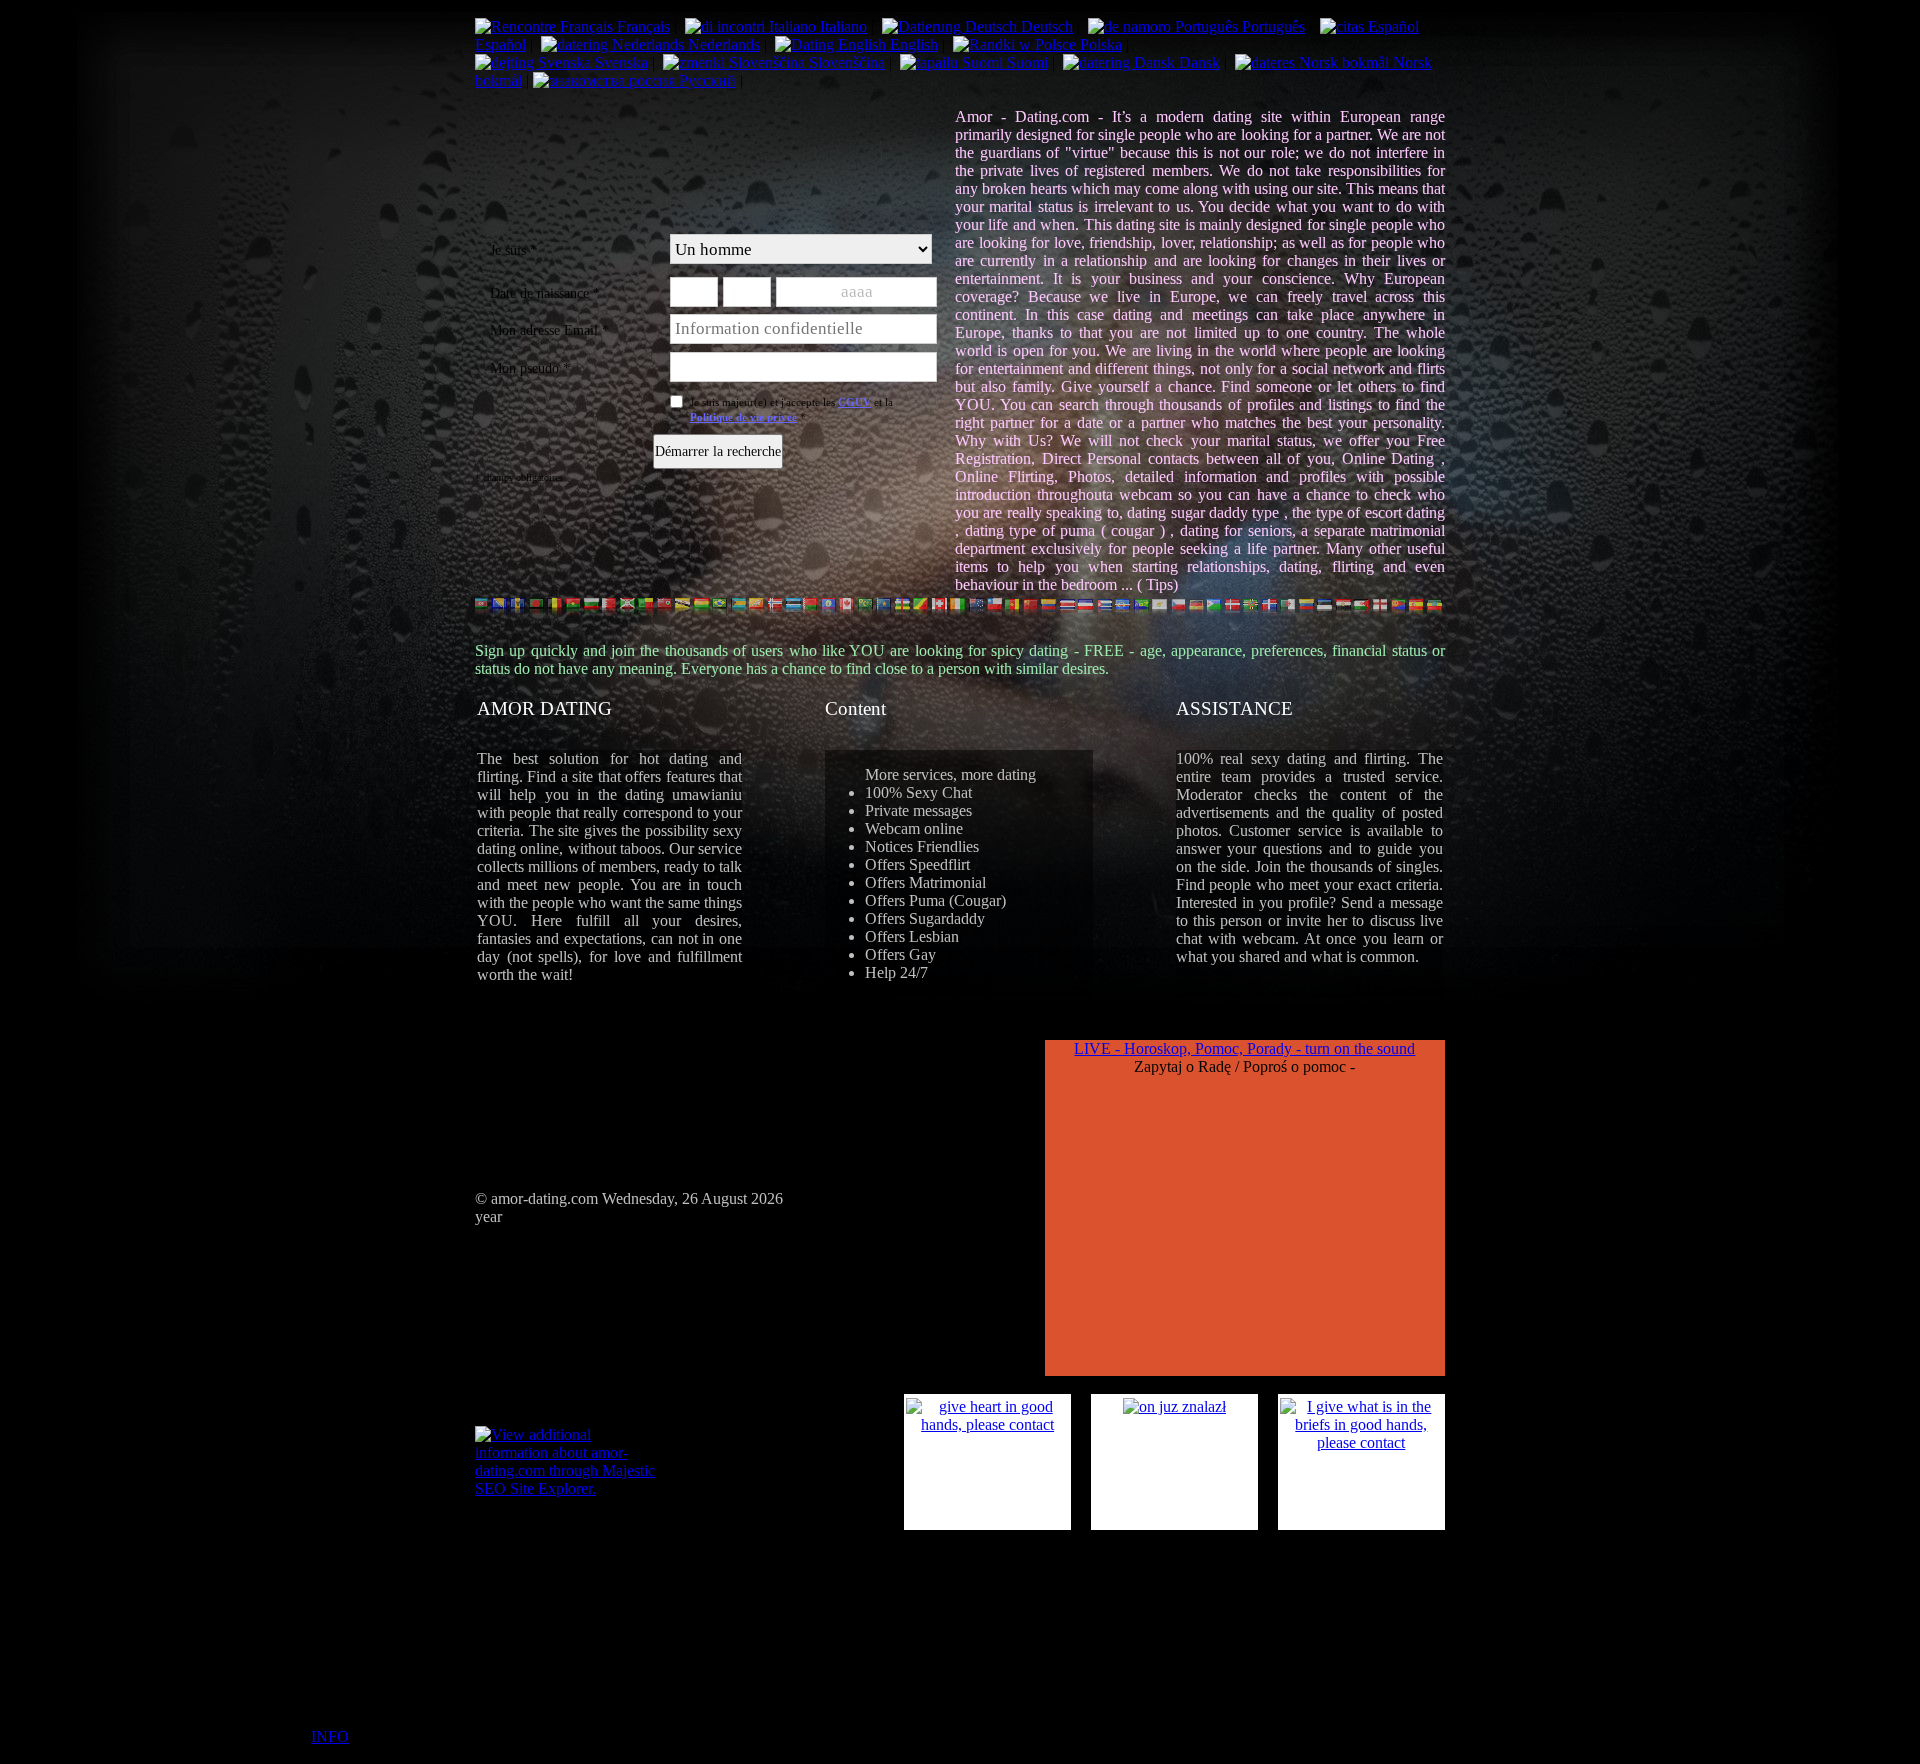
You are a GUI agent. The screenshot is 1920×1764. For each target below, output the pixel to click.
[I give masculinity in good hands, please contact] (1174, 1406)
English (912, 44)
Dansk (1197, 62)
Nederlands (722, 44)
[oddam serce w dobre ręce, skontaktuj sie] (987, 1424)
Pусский (705, 80)
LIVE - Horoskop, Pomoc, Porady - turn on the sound (1244, 1048)
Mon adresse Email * (549, 330)
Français (641, 26)
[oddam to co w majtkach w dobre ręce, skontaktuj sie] (1361, 1442)
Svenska (619, 62)
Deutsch (1045, 26)
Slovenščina (845, 62)
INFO (330, 1736)
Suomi (1025, 62)
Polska (1099, 44)
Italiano (841, 26)
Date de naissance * (545, 293)
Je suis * (513, 250)
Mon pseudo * (530, 368)
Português (1271, 26)
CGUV (854, 402)
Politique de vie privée (743, 417)
